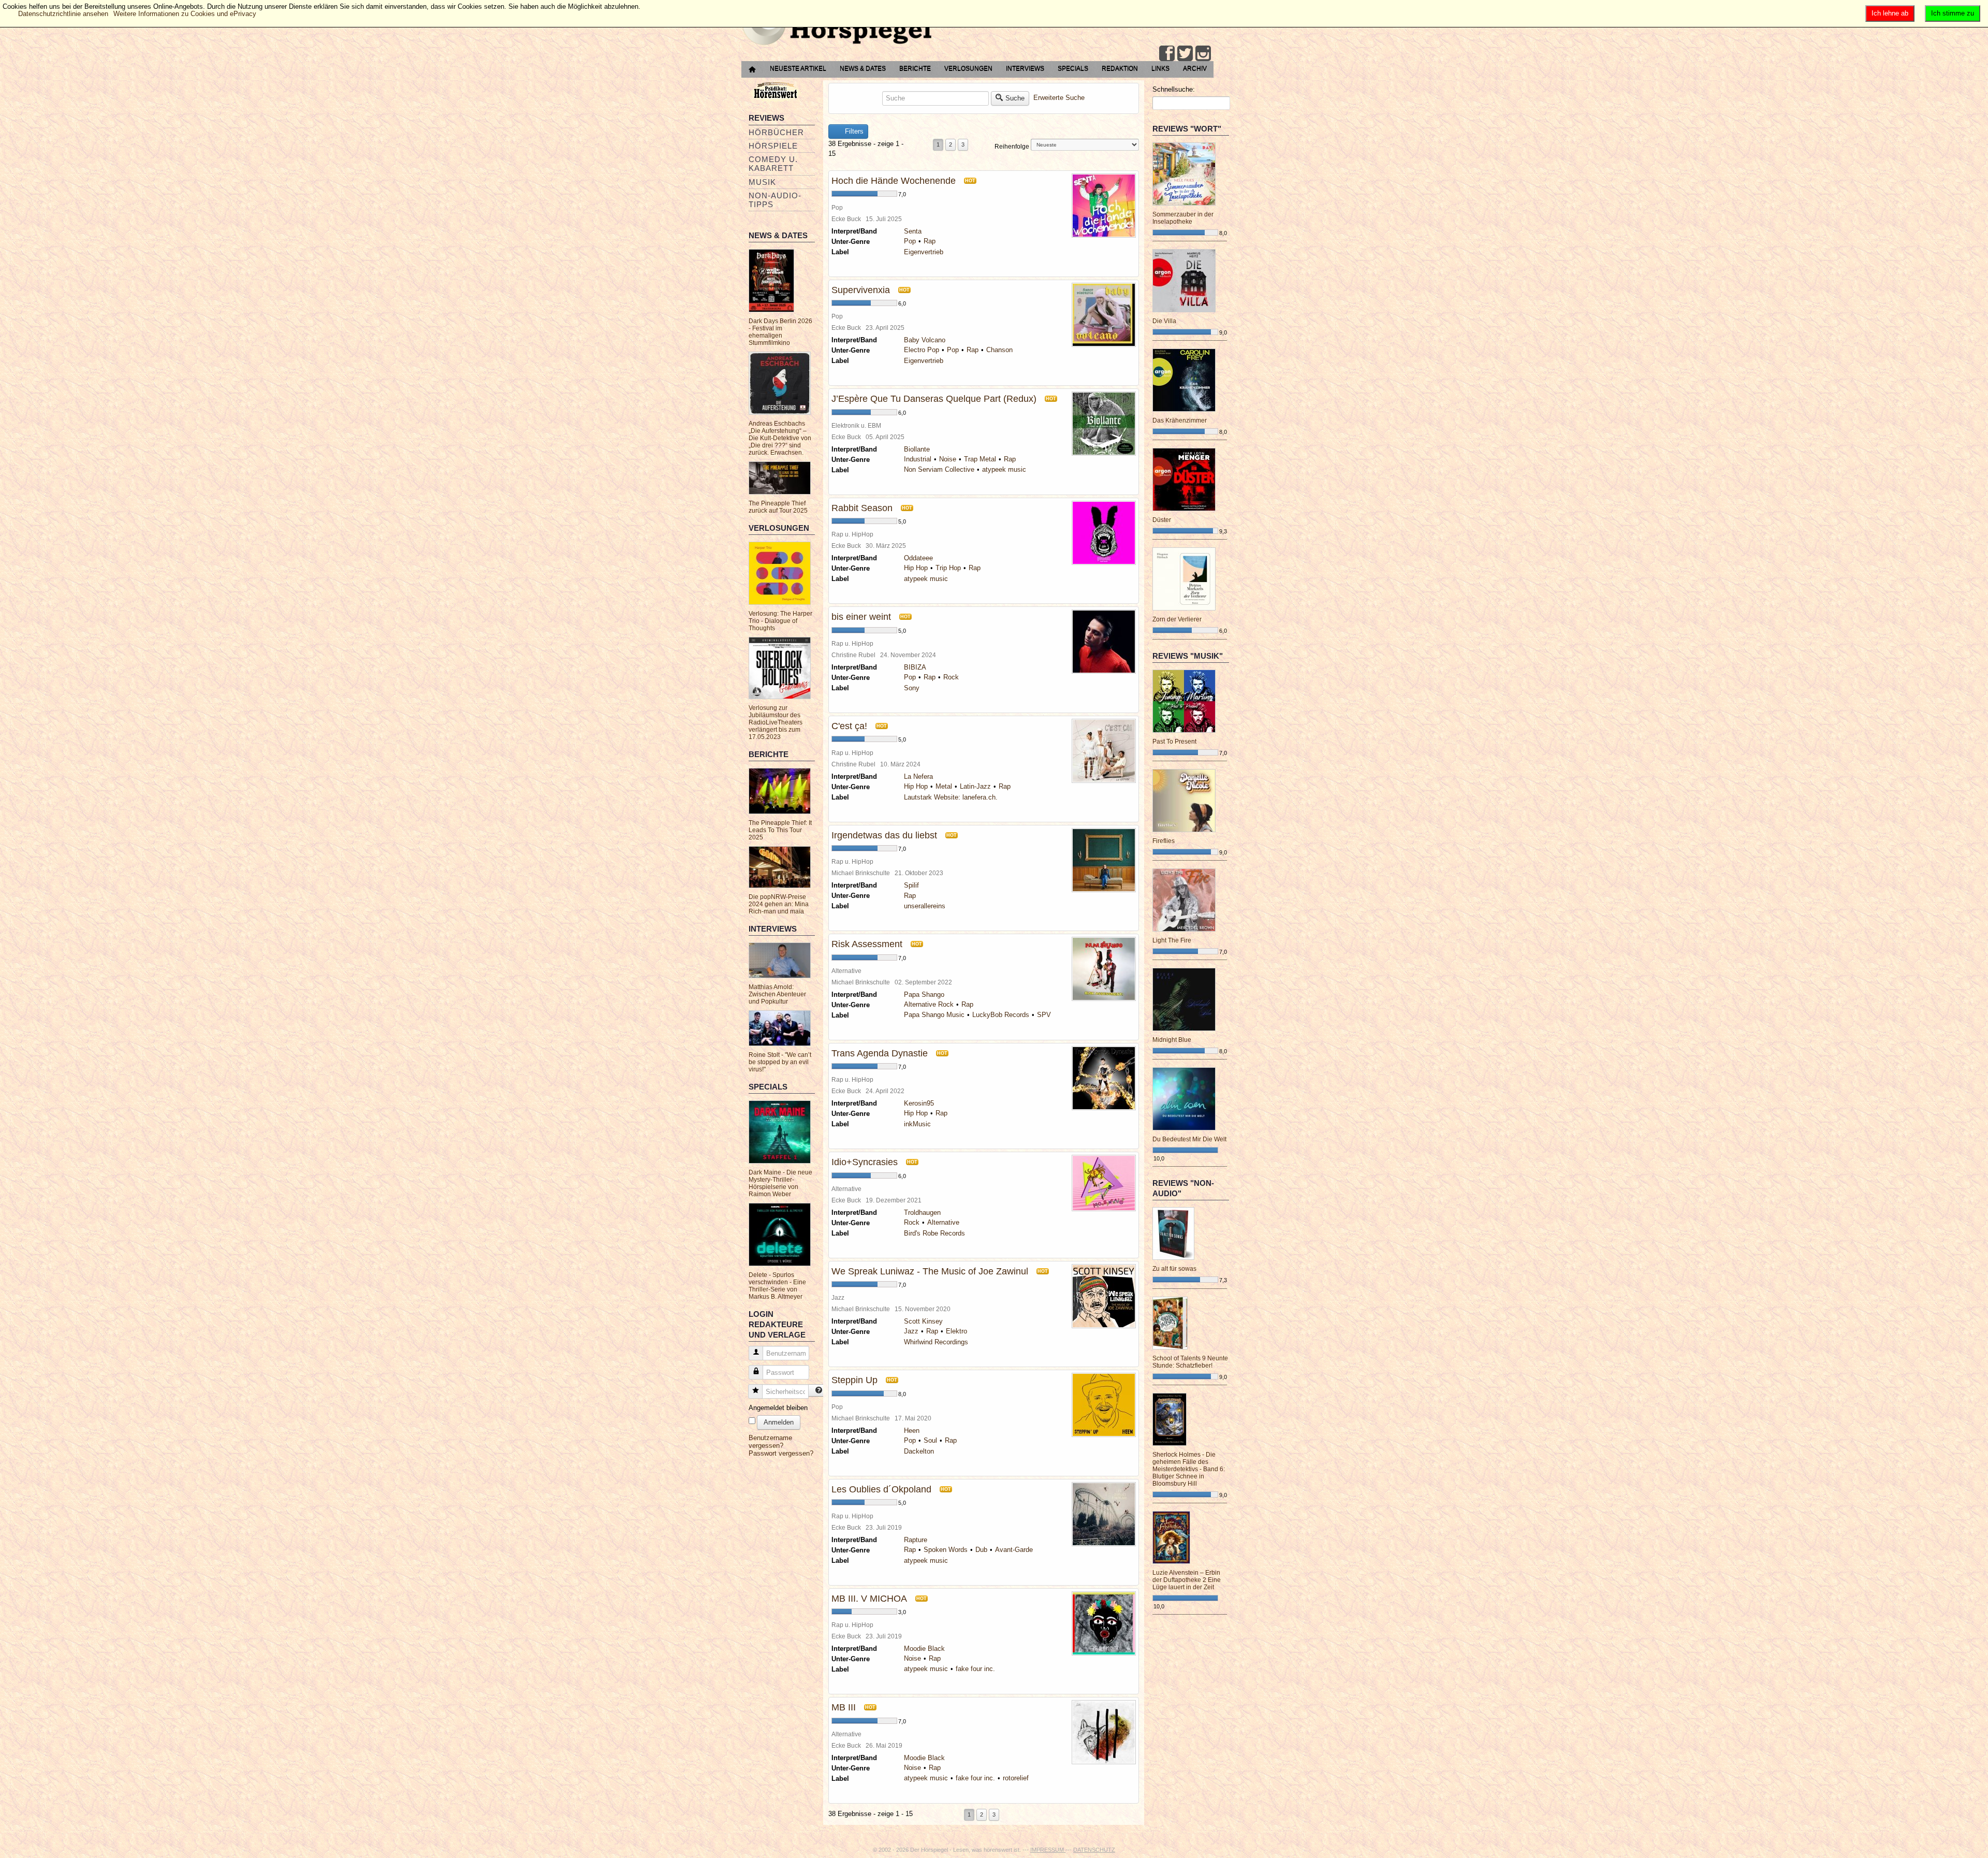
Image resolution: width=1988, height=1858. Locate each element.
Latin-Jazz (975, 786)
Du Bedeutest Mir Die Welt (1189, 1139)
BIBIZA (915, 667)
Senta (913, 231)
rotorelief (1016, 1778)
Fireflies (1164, 841)
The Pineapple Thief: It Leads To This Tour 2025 (780, 830)
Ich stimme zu (1953, 13)
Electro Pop (922, 350)
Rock (951, 677)
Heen (912, 1431)
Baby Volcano (925, 340)
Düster (1162, 520)
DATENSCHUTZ (1094, 1850)
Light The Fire (1172, 940)
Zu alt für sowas (1174, 1269)
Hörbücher (776, 132)
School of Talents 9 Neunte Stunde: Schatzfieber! (1190, 1362)
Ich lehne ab (1890, 13)
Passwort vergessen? (781, 1453)
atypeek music (1004, 469)
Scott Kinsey (923, 1321)
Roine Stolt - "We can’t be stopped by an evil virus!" (780, 1062)
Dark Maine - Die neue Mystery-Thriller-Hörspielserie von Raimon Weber (780, 1183)
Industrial (918, 459)
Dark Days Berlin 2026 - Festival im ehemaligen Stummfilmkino (780, 332)
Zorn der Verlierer (1177, 619)
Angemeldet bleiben (778, 1408)
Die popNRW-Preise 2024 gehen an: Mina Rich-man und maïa (779, 904)
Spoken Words (946, 1550)
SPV (1044, 1015)
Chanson (999, 350)
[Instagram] (1203, 53)
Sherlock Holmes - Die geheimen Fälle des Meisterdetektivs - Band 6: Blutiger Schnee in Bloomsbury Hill (1189, 1469)
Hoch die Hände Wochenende (894, 181)
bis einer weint (861, 617)
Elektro (956, 1331)
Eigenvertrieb (924, 252)
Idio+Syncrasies (865, 1162)
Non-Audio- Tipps (775, 200)
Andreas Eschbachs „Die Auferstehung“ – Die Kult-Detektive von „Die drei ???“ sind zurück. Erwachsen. (780, 438)
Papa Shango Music (934, 1015)
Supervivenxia (861, 290)
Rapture (916, 1540)
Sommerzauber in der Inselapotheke (1183, 218)
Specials (1073, 68)
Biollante (917, 449)
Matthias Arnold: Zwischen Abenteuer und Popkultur (777, 994)
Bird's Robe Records (934, 1233)
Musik (762, 182)
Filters (853, 131)
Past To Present (1174, 742)
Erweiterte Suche (1059, 98)
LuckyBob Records (1001, 1015)
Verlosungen (968, 68)
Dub (981, 1550)
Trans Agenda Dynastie (880, 1053)
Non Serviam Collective (939, 469)
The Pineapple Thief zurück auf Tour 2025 (778, 507)
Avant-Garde (1014, 1550)
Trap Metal (980, 459)
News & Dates (863, 68)
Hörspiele (773, 146)
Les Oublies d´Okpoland (881, 1489)
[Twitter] (1185, 53)
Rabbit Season (862, 508)
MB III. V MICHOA (869, 1599)
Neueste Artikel (798, 68)
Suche (1015, 98)
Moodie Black (924, 1649)
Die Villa (1164, 321)
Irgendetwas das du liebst (884, 835)
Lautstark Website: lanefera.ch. (951, 797)
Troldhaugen (922, 1213)
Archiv (1195, 68)
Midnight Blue (1172, 1040)
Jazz (911, 1331)
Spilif (911, 885)
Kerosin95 (919, 1103)
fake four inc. (975, 1669)
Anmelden (779, 1422)
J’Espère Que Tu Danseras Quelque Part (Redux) (934, 399)
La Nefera (918, 776)
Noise (948, 459)
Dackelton (919, 1451)
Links (1160, 68)
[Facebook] (1167, 53)
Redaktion (1120, 68)
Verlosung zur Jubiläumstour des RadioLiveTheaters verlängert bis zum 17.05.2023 (776, 722)
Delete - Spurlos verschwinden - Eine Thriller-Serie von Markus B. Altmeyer (777, 1286)
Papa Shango (924, 995)
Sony (912, 688)
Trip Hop (948, 568)
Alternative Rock (929, 1004)
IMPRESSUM (1048, 1850)
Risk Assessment (867, 944)
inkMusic (917, 1124)
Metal (944, 786)
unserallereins (925, 906)
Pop (910, 241)
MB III (844, 1707)
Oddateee (918, 558)
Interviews (1025, 68)
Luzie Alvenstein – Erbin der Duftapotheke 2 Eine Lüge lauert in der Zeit (1187, 1580)
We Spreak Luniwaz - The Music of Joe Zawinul (930, 1271)
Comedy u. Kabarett (773, 164)
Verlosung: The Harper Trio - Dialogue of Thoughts (780, 621)
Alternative (943, 1222)
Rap (930, 241)
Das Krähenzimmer (1180, 420)
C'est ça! (849, 726)
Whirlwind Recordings (936, 1342)
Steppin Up (854, 1380)
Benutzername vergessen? (770, 1442)
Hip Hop (916, 568)
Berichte (915, 68)
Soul (930, 1440)
